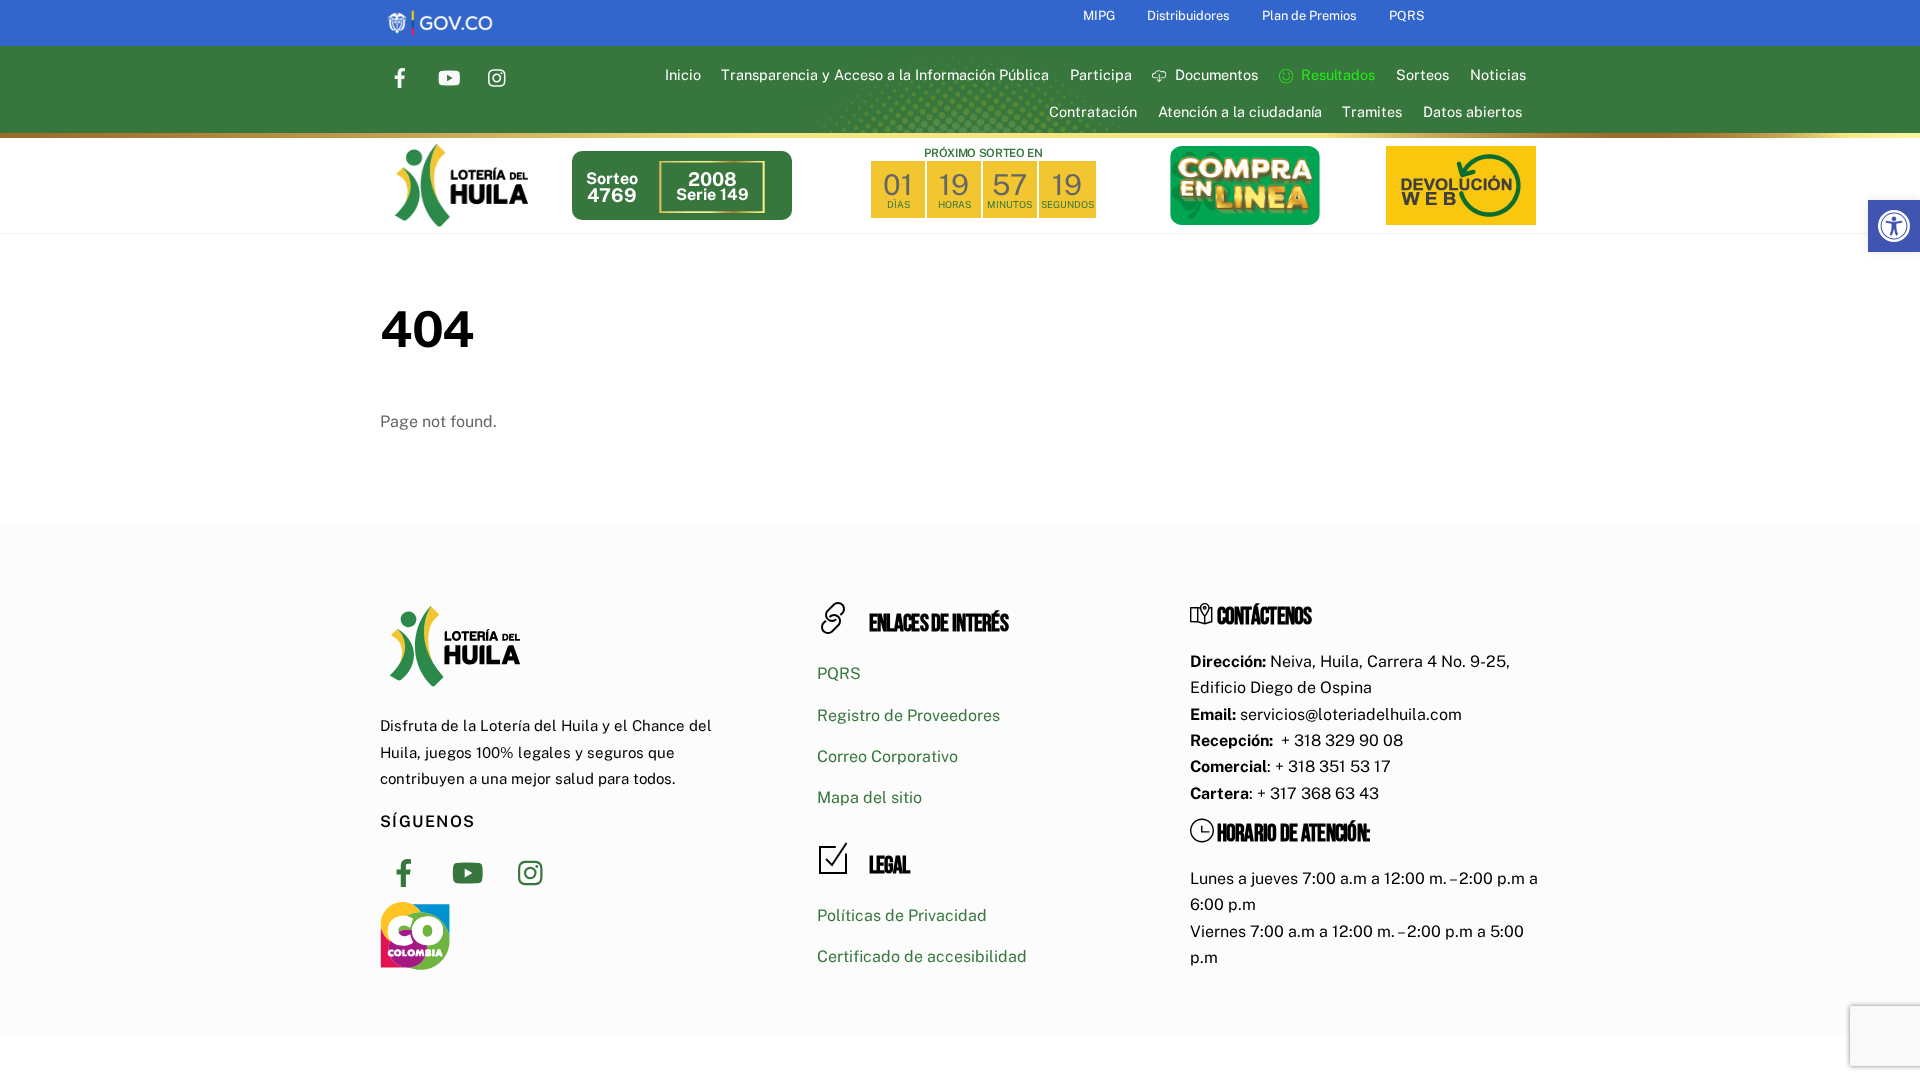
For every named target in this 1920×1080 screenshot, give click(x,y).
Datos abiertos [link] (1472, 111)
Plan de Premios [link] (1309, 15)
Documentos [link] (1214, 74)
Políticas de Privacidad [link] (902, 915)
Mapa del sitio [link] (869, 797)
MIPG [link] (1099, 15)
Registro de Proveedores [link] (908, 715)
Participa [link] (1101, 74)
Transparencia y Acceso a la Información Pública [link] (885, 74)
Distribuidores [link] (1188, 15)
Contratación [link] (1093, 111)
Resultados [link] (1336, 74)
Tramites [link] (1372, 111)
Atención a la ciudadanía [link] (1240, 111)
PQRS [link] (1407, 15)
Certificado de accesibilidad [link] (922, 956)
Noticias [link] (1498, 74)
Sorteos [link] (1422, 74)
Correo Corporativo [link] (887, 756)
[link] (1894, 226)
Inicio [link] (683, 74)
